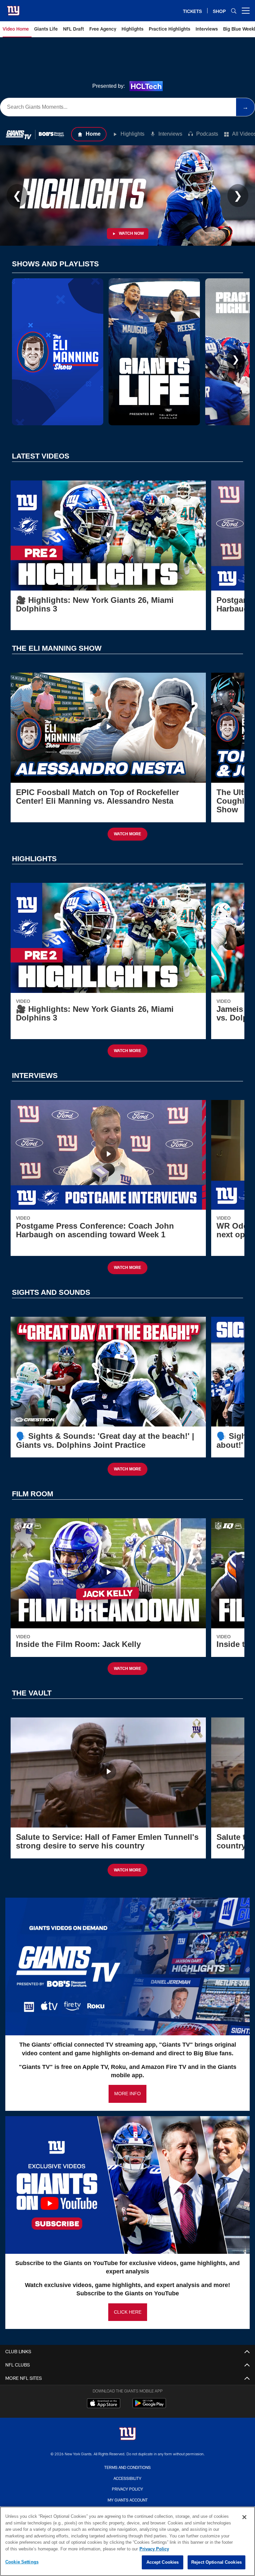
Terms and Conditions (127, 2467)
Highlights (132, 134)
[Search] (234, 11)
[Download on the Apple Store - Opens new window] (104, 2404)
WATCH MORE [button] (127, 834)
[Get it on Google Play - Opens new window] (149, 2407)
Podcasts (207, 134)
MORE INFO (127, 2094)
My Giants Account (128, 2500)
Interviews (170, 134)
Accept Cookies (163, 2562)
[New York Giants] (127, 2435)
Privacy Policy (127, 2489)
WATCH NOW (131, 233)
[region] (127, 2541)
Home (93, 134)
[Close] (244, 2517)
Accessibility (127, 2478)
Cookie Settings (22, 2562)
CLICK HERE (128, 2312)
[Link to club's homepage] (13, 8)
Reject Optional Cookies (216, 2562)
